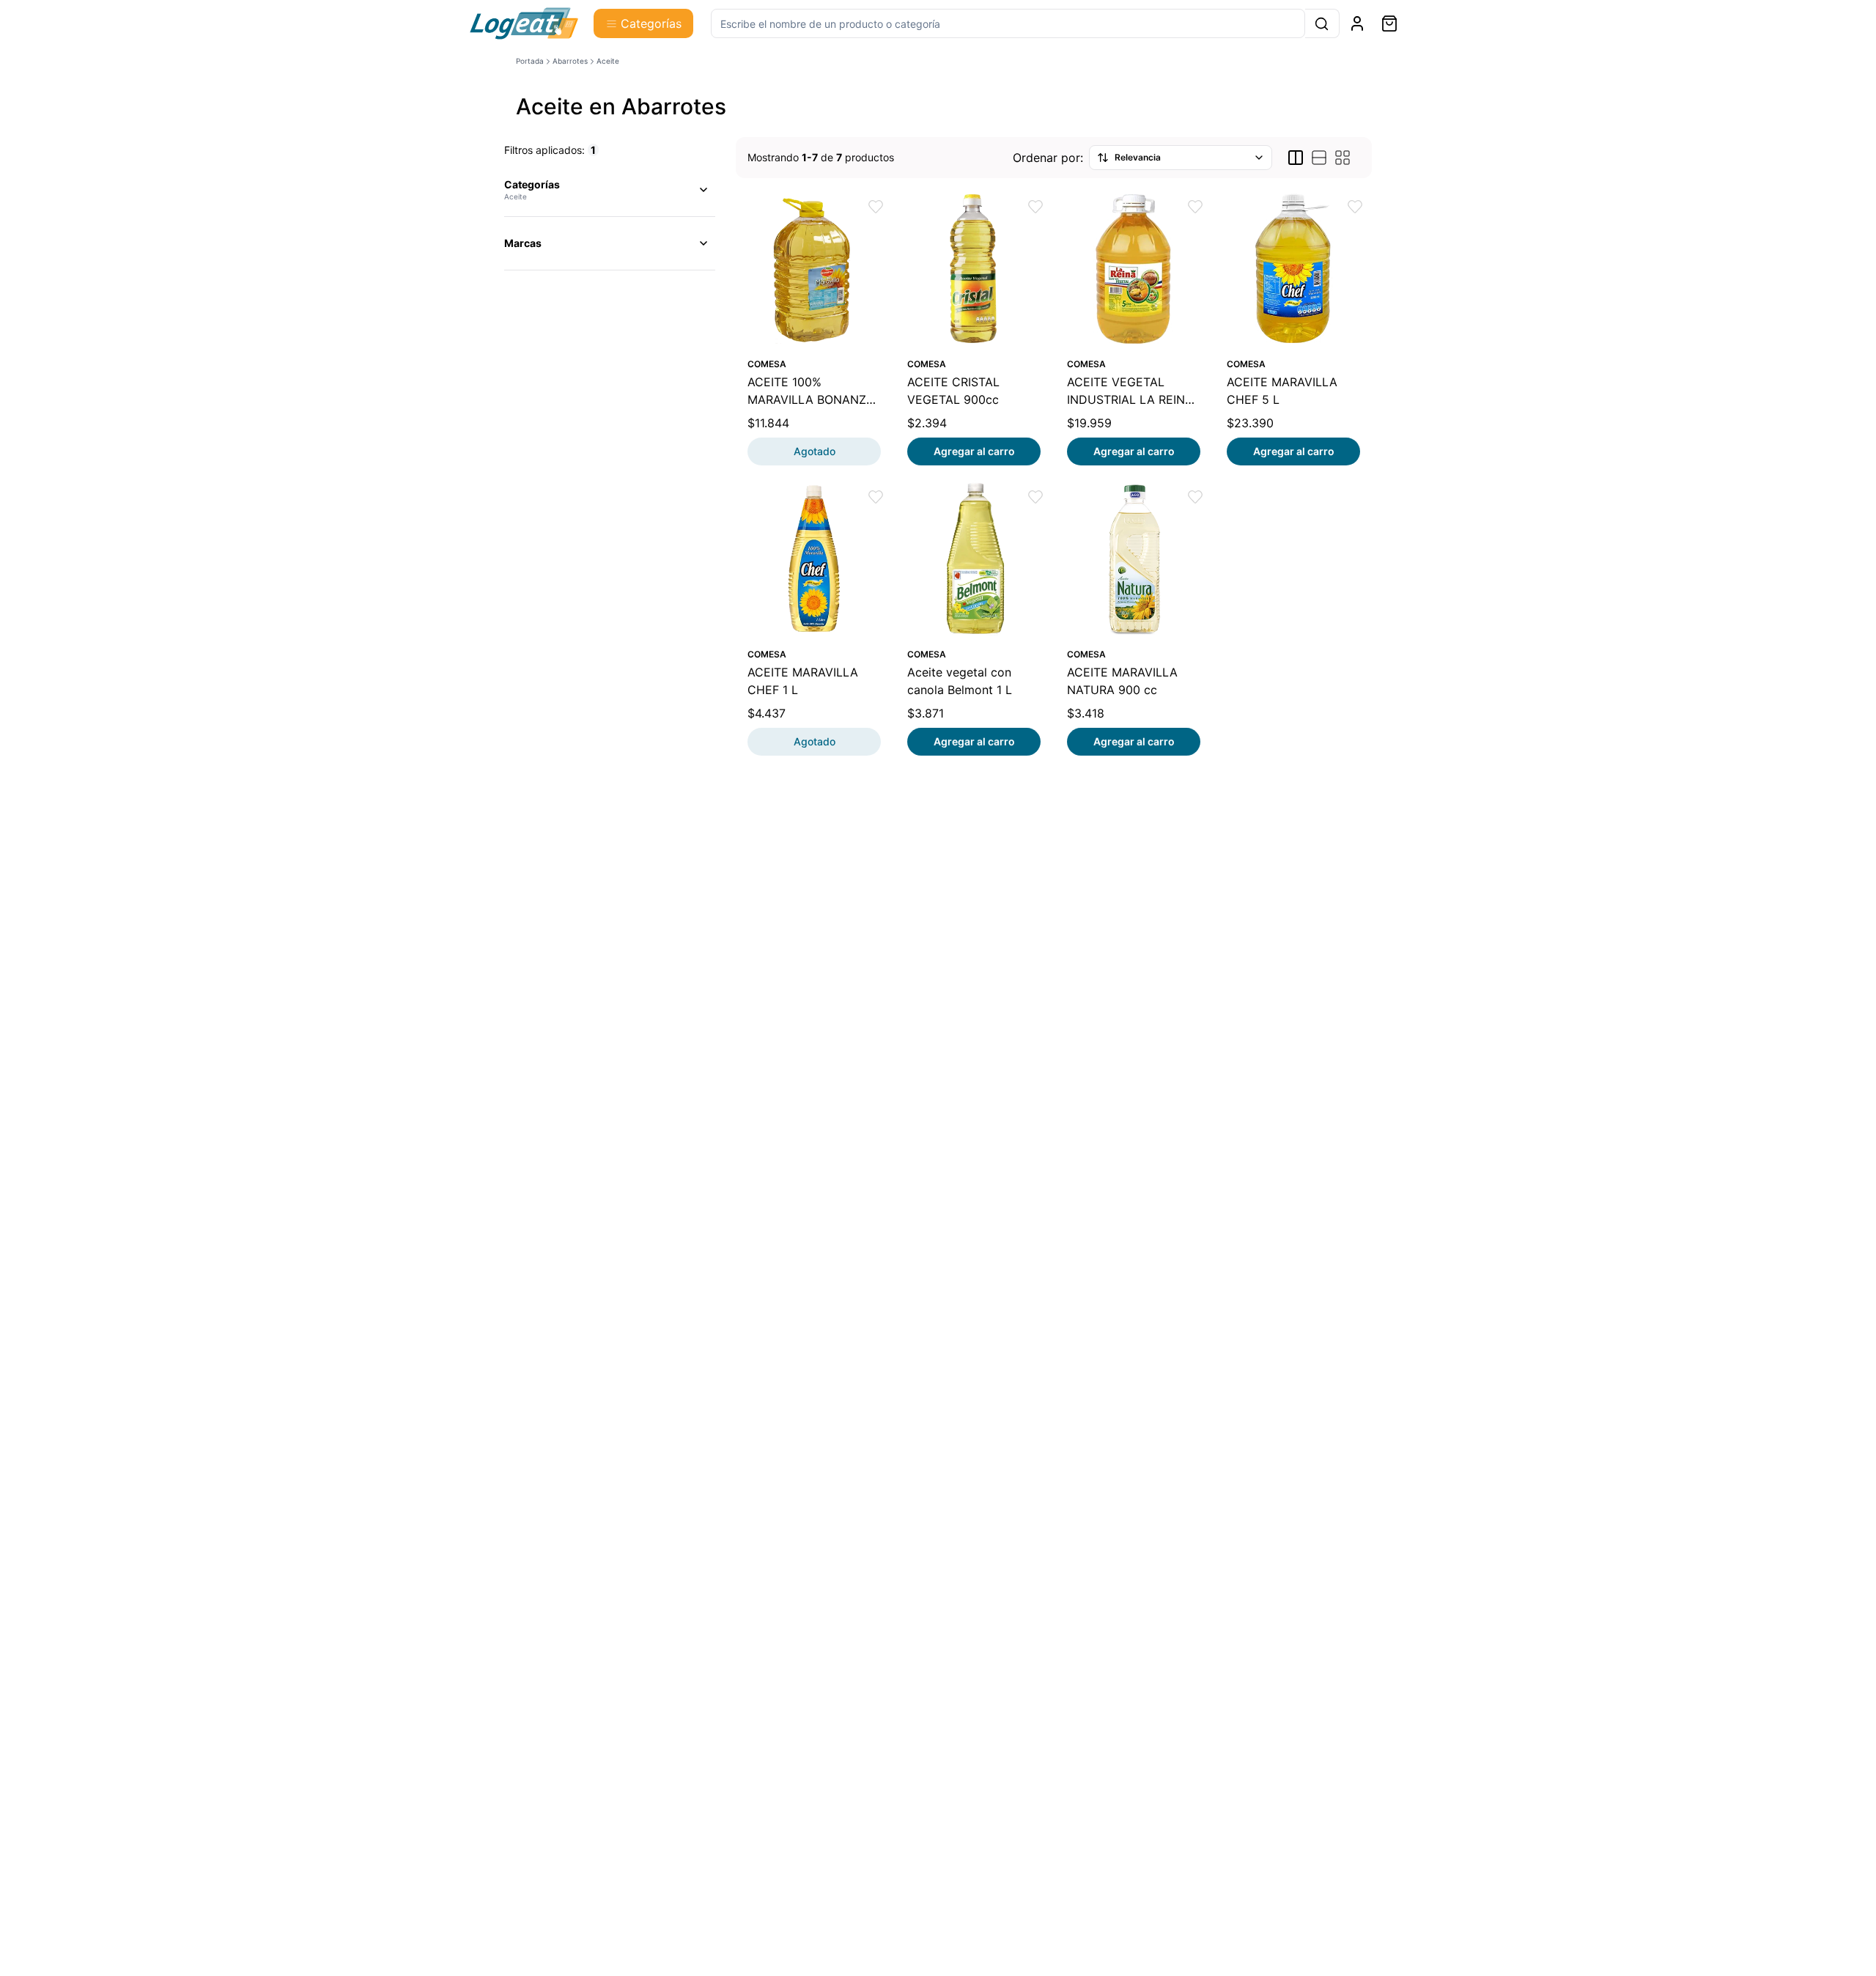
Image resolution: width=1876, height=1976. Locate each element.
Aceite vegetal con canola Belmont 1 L (960, 681)
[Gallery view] (1343, 158)
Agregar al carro (974, 451)
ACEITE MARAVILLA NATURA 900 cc (1122, 681)
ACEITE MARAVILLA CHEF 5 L (1282, 391)
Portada (530, 61)
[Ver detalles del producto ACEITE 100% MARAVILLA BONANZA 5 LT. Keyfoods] (814, 268)
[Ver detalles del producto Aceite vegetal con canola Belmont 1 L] (974, 558)
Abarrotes (570, 61)
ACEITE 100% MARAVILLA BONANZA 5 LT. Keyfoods (811, 391)
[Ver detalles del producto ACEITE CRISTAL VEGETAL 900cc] (974, 268)
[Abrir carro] (1389, 23)
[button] (876, 207)
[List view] (1319, 158)
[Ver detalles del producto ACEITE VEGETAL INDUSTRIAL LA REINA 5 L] (1134, 268)
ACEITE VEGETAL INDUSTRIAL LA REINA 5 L (1130, 391)
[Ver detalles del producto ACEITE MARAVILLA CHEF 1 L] (814, 558)
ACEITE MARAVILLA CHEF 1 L (803, 681)
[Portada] (524, 23)
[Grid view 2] (1296, 158)
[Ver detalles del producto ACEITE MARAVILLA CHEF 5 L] (1293, 268)
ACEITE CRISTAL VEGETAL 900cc (953, 391)
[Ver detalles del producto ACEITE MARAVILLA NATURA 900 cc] (1134, 558)
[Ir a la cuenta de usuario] (1357, 23)
